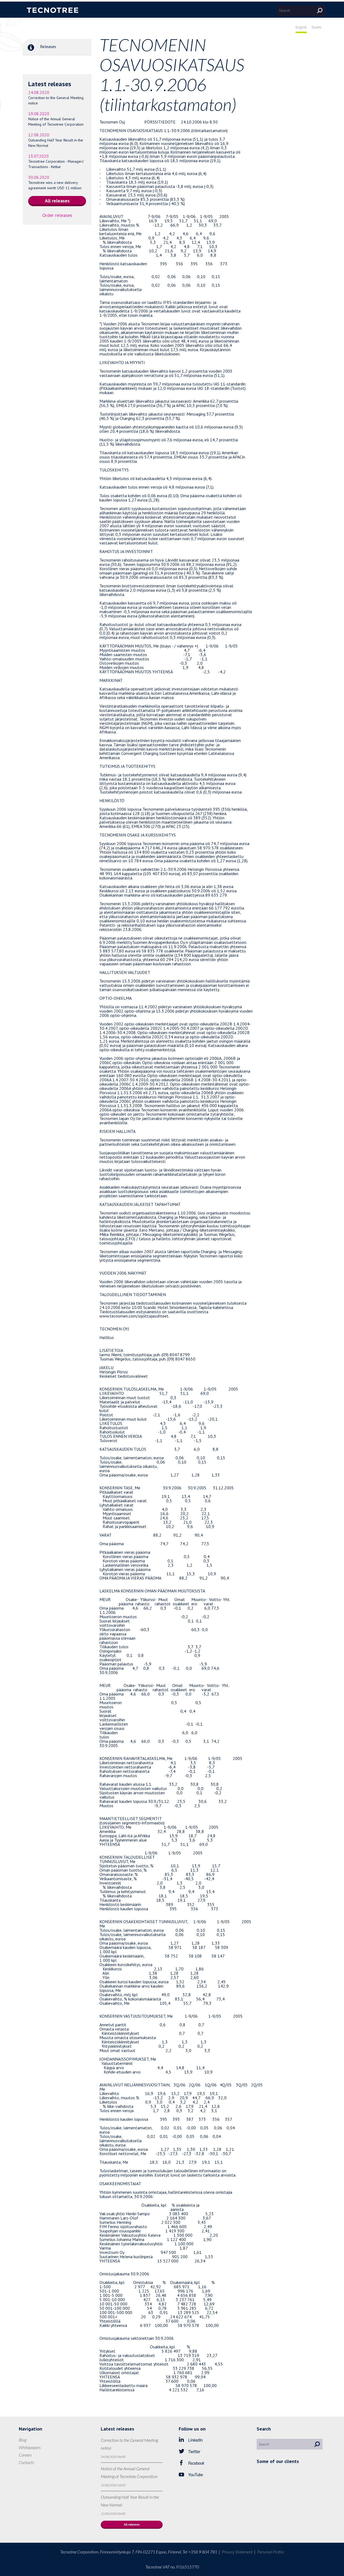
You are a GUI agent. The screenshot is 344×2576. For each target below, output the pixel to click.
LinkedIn (195, 2440)
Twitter (194, 2451)
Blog (23, 2440)
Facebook (196, 2463)
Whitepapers (30, 2447)
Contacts (26, 2462)
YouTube (196, 2474)
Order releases (57, 215)
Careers (25, 2455)
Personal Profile (270, 2552)
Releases (48, 46)
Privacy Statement (237, 2552)
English (301, 27)
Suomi (316, 27)
